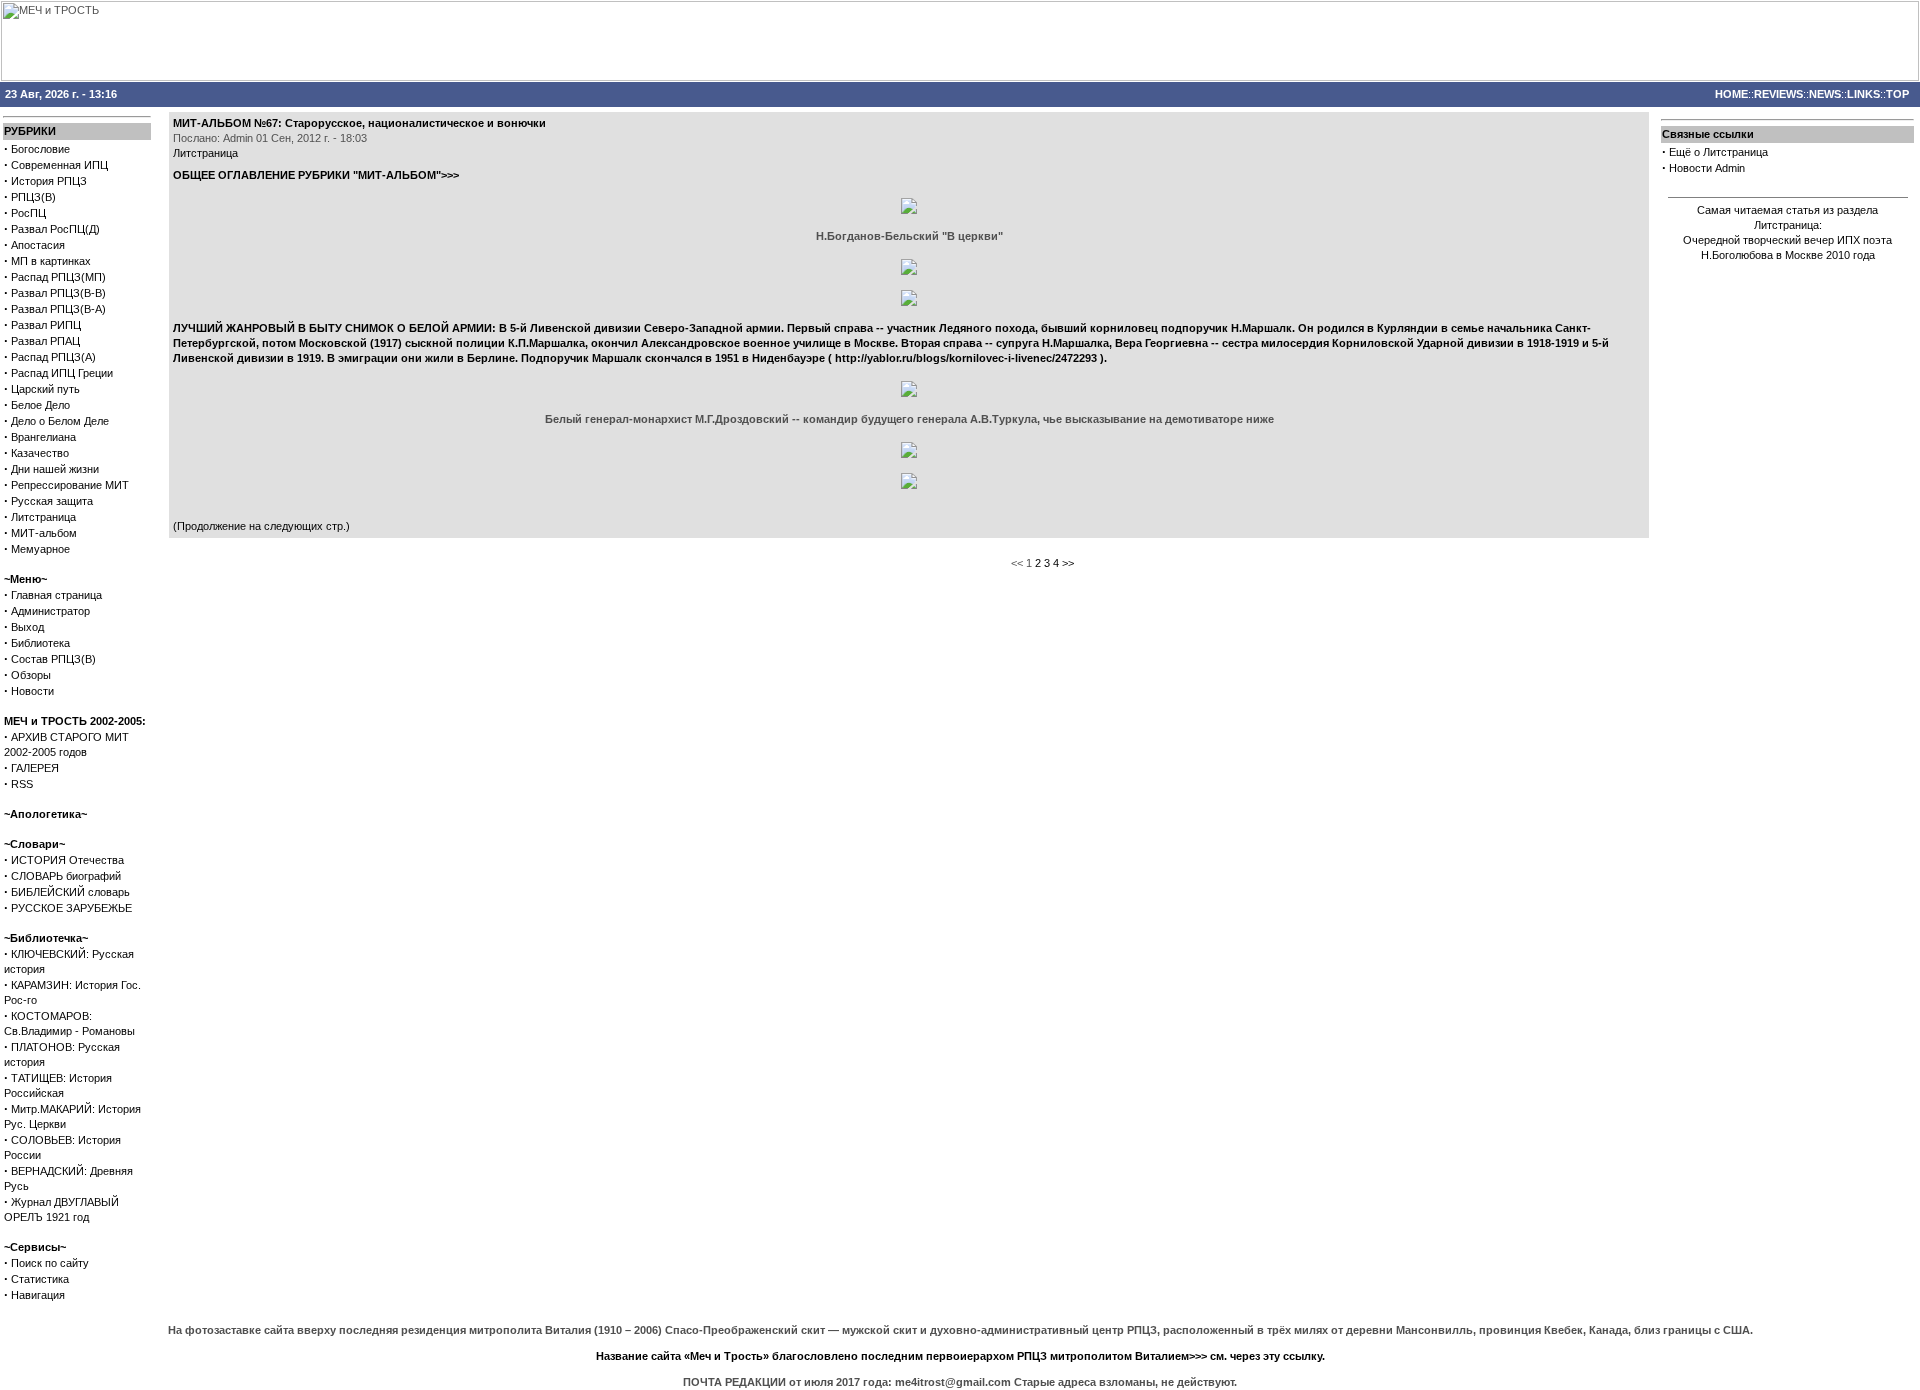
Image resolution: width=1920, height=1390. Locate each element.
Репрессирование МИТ (70, 485)
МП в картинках (51, 261)
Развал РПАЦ (45, 341)
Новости (32, 691)
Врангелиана (43, 437)
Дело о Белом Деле (60, 421)
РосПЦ (28, 213)
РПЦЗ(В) (33, 197)
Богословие (40, 149)
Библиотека (40, 643)
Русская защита (52, 501)
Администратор (50, 611)
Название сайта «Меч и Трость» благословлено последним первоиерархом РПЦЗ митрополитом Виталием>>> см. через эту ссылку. (960, 1356)
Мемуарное (40, 549)
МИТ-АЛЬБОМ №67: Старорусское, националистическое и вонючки (359, 123)
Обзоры (31, 675)
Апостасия (38, 245)
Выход (27, 627)
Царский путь (45, 389)
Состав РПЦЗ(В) (53, 659)
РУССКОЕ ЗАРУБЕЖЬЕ (71, 908)
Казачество (40, 453)
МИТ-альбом (44, 533)
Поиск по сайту (50, 1263)
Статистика (40, 1279)
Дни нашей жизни (55, 469)
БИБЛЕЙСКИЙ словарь (70, 892)
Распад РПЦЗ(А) (53, 357)
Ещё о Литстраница (1718, 152)
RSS (22, 784)
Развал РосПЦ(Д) (55, 229)
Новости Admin (1707, 168)
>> (1068, 563)
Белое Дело (40, 405)
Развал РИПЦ (46, 325)
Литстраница (43, 517)
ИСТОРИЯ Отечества (67, 860)
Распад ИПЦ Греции (62, 373)
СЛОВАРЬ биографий (66, 876)
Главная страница (56, 595)
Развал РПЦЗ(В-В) (58, 293)
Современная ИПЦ (59, 165)
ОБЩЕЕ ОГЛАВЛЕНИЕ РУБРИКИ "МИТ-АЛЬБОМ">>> (316, 175)
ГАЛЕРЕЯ (35, 768)
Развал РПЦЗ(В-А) (58, 309)
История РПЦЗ (49, 181)
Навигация (38, 1295)
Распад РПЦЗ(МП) (58, 277)
